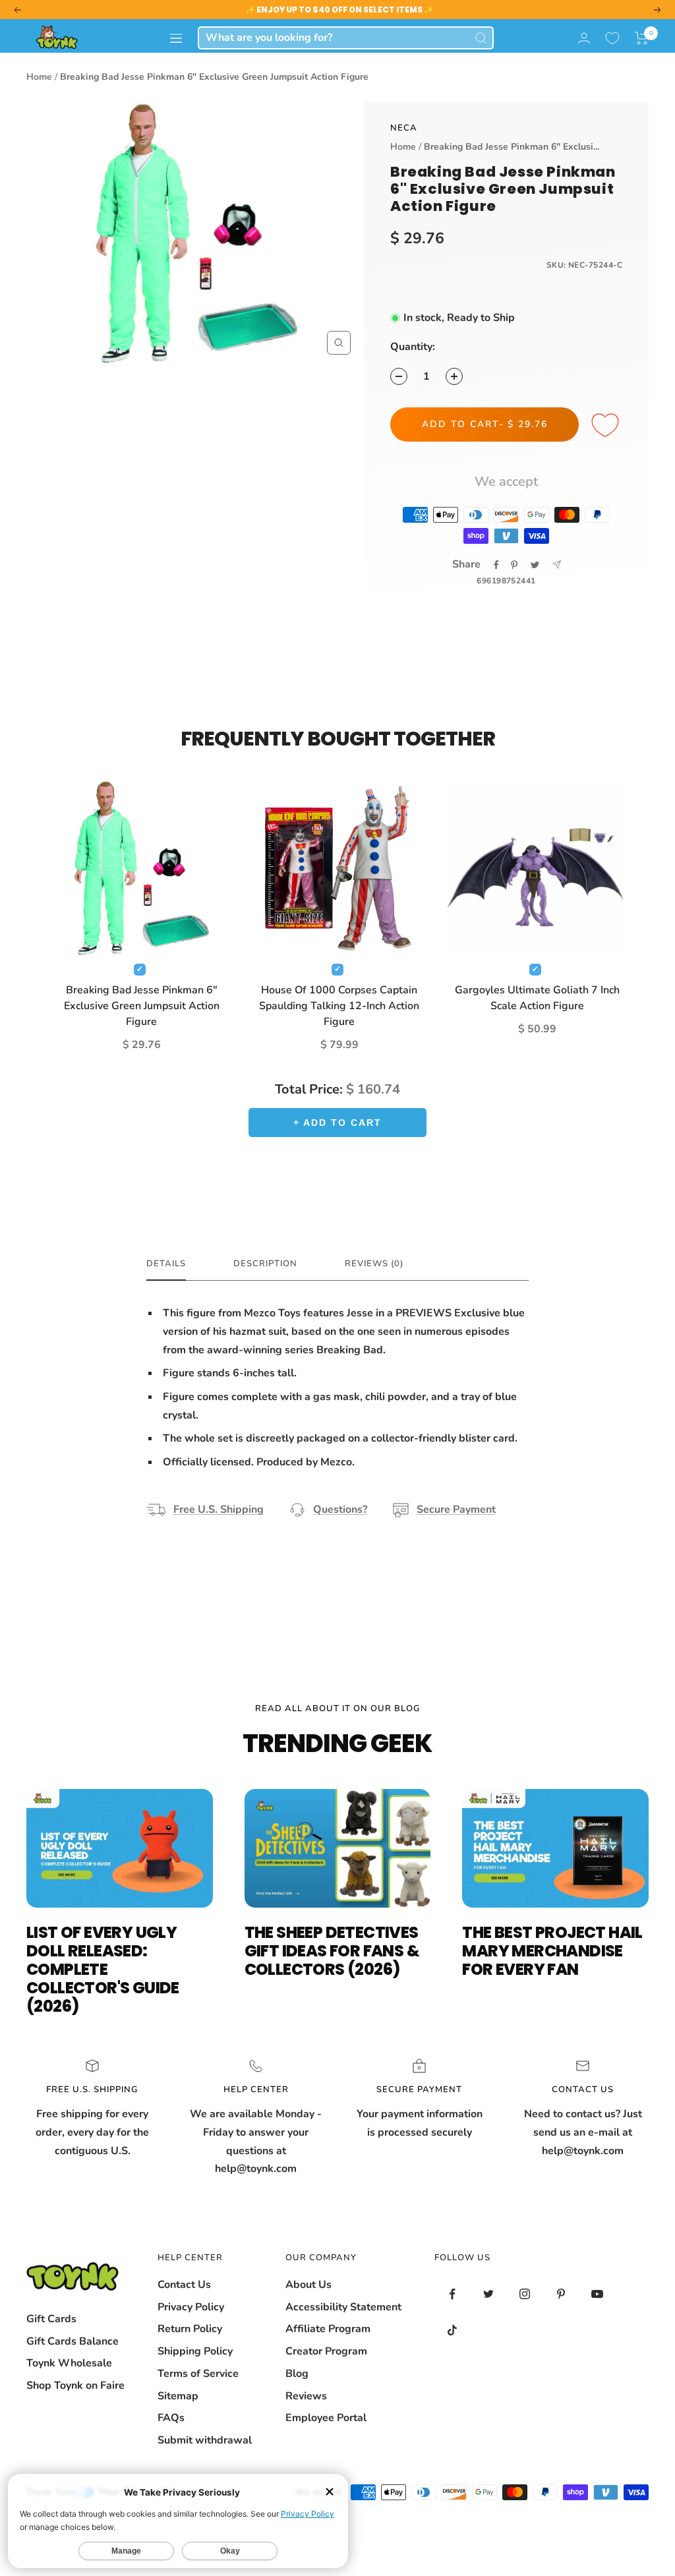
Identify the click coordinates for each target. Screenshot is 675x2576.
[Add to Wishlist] (607, 426)
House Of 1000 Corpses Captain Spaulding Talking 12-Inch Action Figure (339, 1006)
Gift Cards (51, 2319)
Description (265, 1264)
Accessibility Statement (343, 2307)
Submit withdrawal (205, 2440)
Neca (404, 128)
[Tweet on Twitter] (535, 565)
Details (166, 1264)
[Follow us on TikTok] (453, 2330)
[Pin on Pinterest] (514, 565)
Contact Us (184, 2285)
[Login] (584, 38)
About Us (308, 2285)
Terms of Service (198, 2374)
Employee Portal (326, 2418)
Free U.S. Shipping (219, 1509)
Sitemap (178, 2396)
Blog (297, 2374)
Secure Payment (456, 1509)
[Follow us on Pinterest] (561, 2294)
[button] (642, 38)
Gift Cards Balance (73, 2341)
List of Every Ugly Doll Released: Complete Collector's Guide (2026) (103, 1969)
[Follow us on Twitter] (489, 2294)
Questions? (340, 1509)
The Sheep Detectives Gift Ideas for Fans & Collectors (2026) (332, 1951)
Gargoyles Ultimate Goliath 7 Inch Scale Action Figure (537, 998)
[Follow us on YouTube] (598, 2294)
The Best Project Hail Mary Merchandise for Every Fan (552, 1951)
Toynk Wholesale (69, 2363)
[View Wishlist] (612, 38)
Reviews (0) (374, 1264)
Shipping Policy (195, 2351)
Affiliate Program (328, 2329)
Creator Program (326, 2351)
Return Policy (190, 2329)
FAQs (171, 2418)
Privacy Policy (191, 2307)
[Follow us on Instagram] (525, 2294)
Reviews (306, 2396)
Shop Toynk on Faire (75, 2386)
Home (39, 77)
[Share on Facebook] (496, 565)
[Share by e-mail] (557, 565)
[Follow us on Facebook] (453, 2294)
